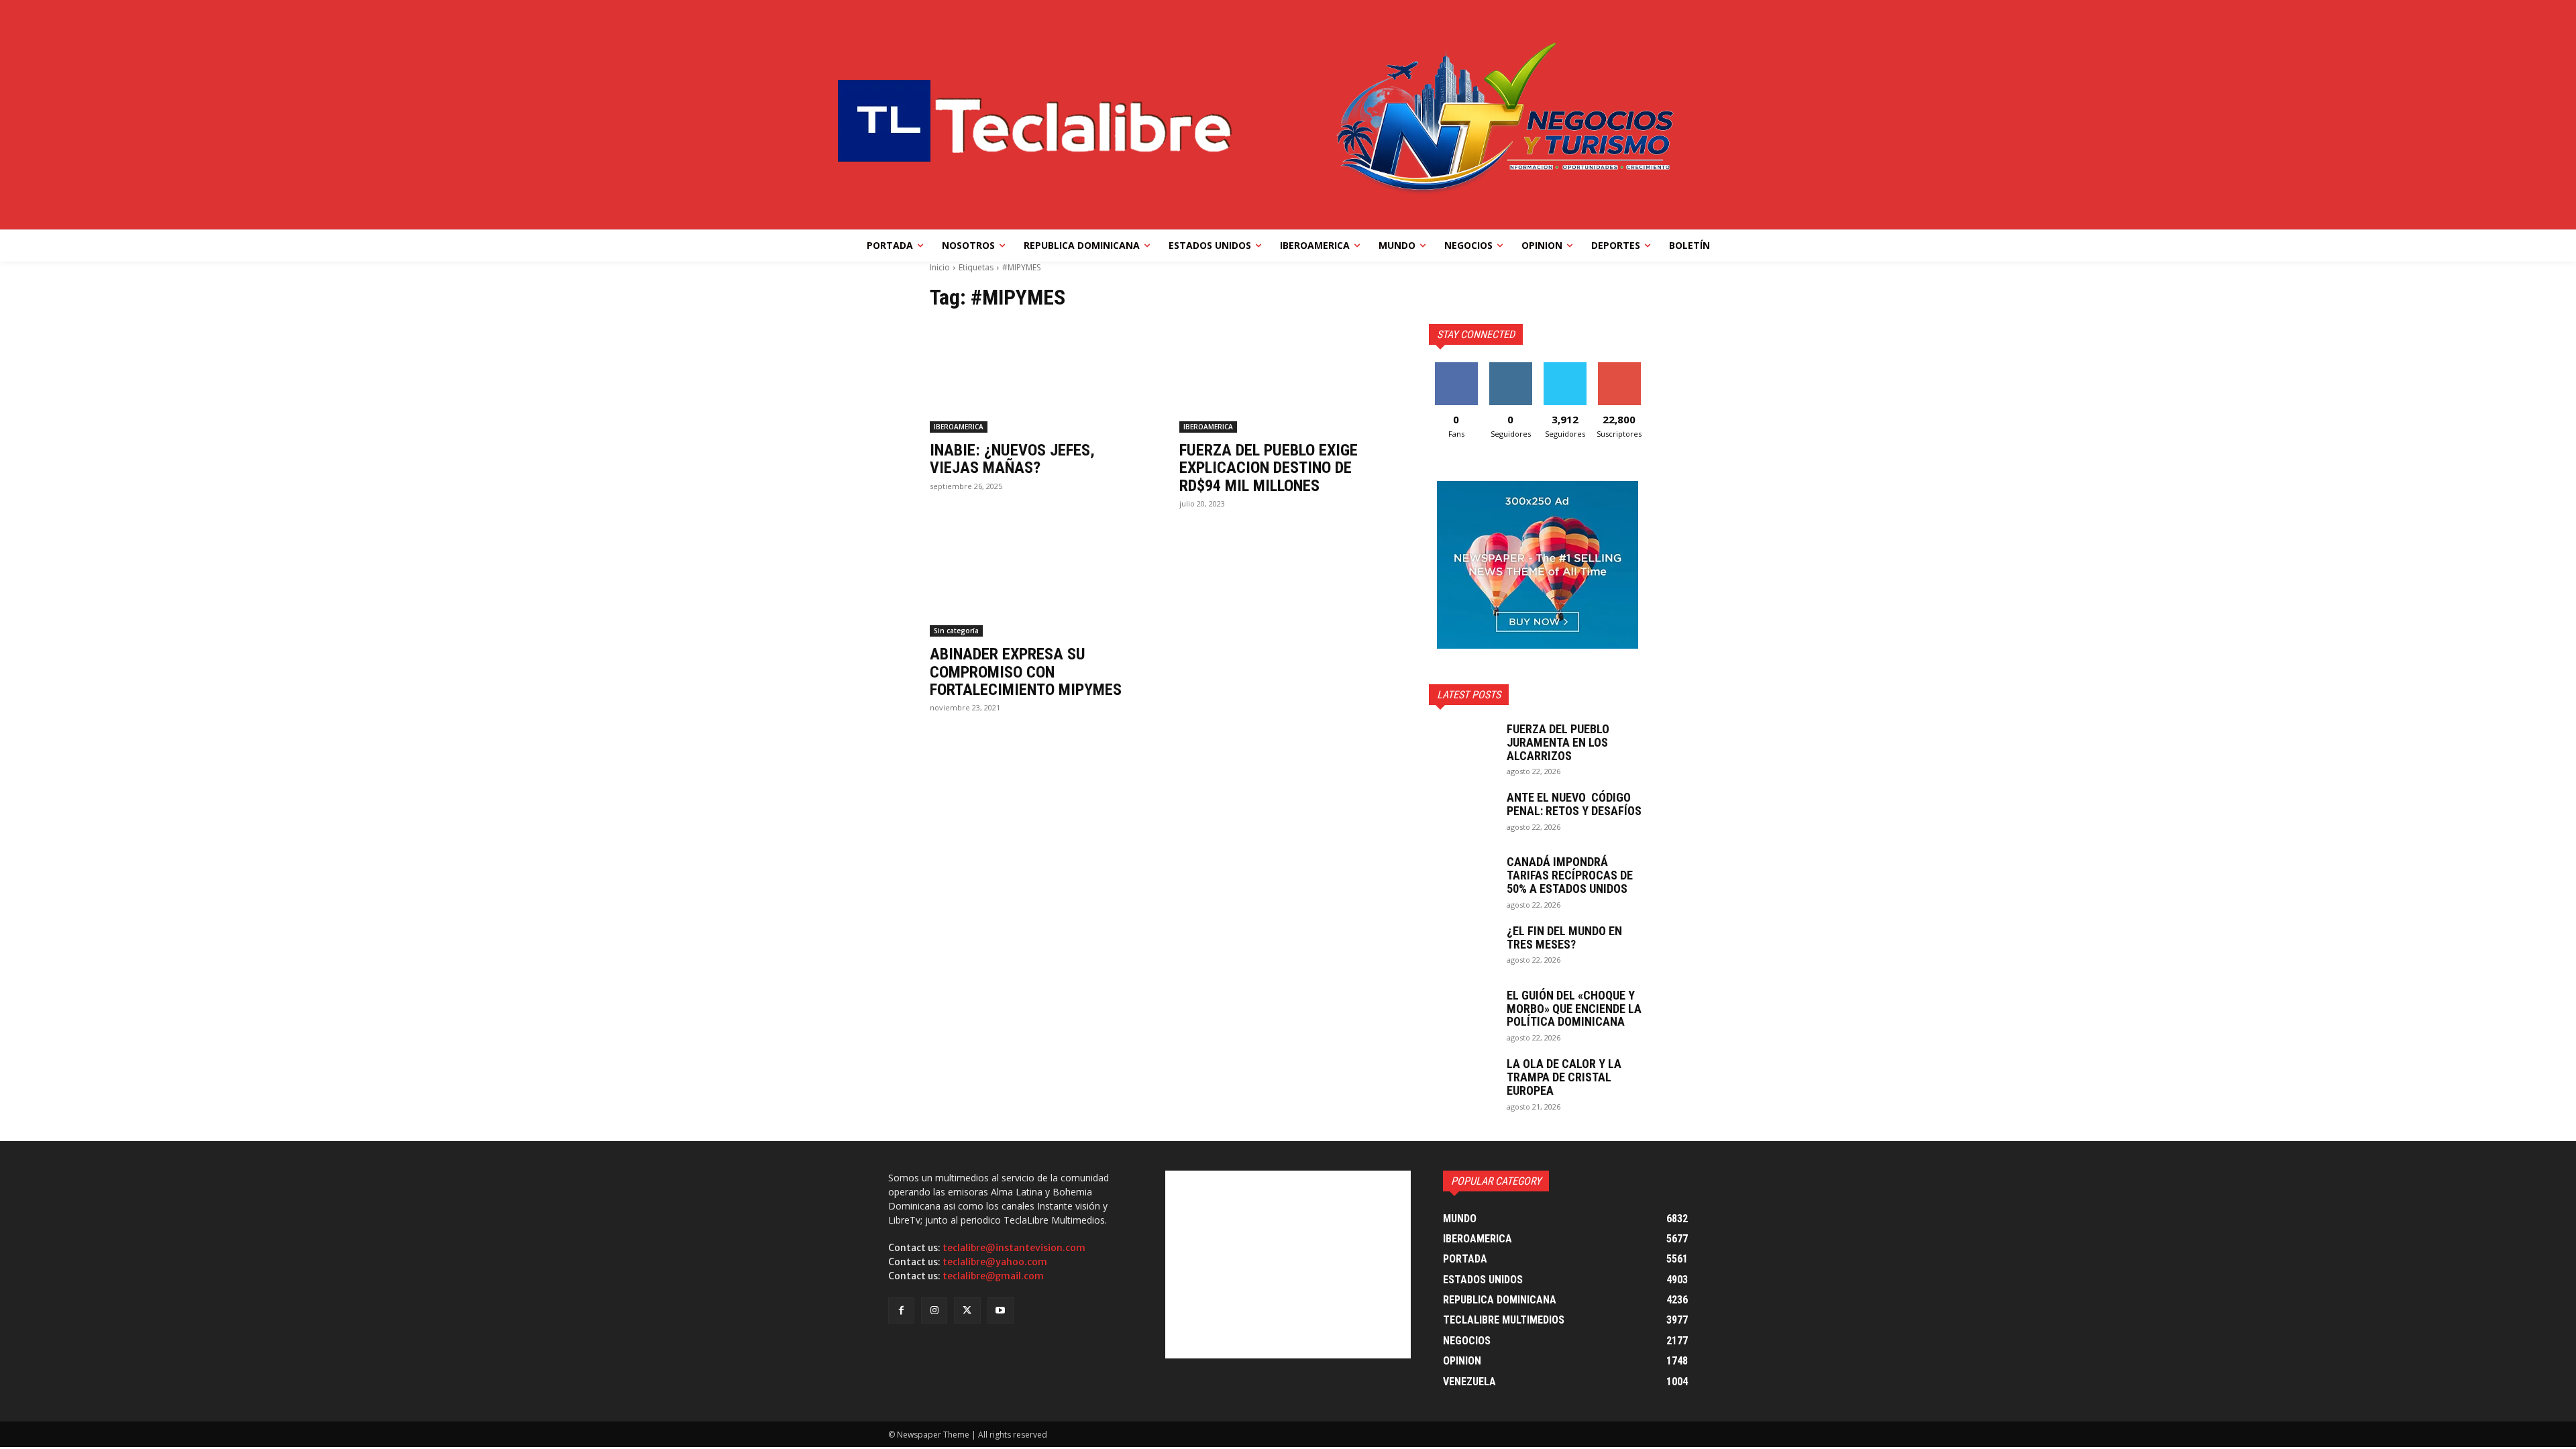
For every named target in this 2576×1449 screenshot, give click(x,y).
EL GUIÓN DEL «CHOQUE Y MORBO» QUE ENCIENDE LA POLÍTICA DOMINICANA (1574, 1009)
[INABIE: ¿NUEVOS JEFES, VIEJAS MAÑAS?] (1038, 378)
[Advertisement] (1288, 1265)
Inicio (940, 267)
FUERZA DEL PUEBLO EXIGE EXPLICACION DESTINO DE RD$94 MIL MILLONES (1269, 468)
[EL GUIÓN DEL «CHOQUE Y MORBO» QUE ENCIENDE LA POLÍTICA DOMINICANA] (1462, 1012)
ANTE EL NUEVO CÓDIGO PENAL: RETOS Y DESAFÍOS (1574, 804)
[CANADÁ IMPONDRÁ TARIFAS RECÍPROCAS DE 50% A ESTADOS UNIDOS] (1462, 879)
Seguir (1510, 367)
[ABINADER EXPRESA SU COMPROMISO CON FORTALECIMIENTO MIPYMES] (1038, 582)
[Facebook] (901, 1310)
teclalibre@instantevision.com (1014, 1248)
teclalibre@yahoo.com (995, 1262)
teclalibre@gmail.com (993, 1276)
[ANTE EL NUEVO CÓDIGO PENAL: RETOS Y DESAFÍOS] (1462, 814)
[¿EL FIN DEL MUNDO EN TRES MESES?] (1462, 948)
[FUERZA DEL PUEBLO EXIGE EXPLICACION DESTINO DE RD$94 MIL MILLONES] (1288, 378)
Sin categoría (956, 631)
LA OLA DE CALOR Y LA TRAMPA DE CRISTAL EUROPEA (1564, 1077)
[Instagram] (934, 1310)
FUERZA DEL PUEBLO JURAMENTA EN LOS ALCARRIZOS (1558, 742)
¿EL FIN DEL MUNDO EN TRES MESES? (1564, 937)
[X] (967, 1310)
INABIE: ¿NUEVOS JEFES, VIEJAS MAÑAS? (1012, 459)
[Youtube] (1001, 1310)
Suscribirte (1619, 367)
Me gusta (1456, 367)
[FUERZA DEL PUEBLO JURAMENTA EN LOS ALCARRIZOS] (1462, 746)
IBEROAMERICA (959, 427)
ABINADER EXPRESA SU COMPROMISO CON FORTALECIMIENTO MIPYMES (1026, 672)
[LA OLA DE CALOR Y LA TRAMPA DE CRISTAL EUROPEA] (1462, 1081)
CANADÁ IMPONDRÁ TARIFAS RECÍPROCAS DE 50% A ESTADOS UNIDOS (1570, 875)
